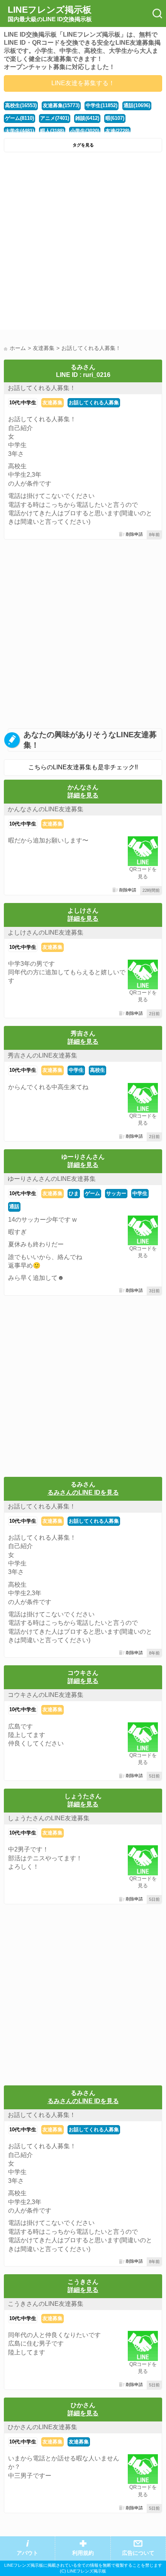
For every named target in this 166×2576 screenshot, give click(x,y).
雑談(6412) (87, 118)
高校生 (97, 1070)
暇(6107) (115, 118)
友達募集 (53, 403)
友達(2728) (117, 131)
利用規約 (83, 2553)
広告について (138, 2553)
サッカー (116, 1193)
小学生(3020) (85, 131)
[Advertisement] (83, 243)
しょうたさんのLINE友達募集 (49, 1818)
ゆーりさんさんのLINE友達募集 (52, 1179)
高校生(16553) (21, 105)
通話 (14, 1206)
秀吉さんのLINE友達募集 (42, 1055)
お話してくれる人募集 (94, 403)
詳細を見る (83, 795)
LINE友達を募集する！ (83, 83)
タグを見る (83, 145)
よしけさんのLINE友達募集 (46, 932)
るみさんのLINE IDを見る (83, 1492)
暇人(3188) (52, 131)
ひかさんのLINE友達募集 (42, 2427)
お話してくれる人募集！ (42, 388)
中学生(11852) (102, 105)
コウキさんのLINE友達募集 (46, 1695)
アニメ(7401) (55, 118)
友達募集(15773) (61, 105)
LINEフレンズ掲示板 (50, 13)
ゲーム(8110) (19, 118)
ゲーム (92, 1193)
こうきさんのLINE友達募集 (46, 2304)
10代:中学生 (23, 403)
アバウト (27, 2553)
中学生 (76, 1070)
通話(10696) (137, 105)
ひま (74, 1193)
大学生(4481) (19, 131)
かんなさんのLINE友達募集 (46, 809)
